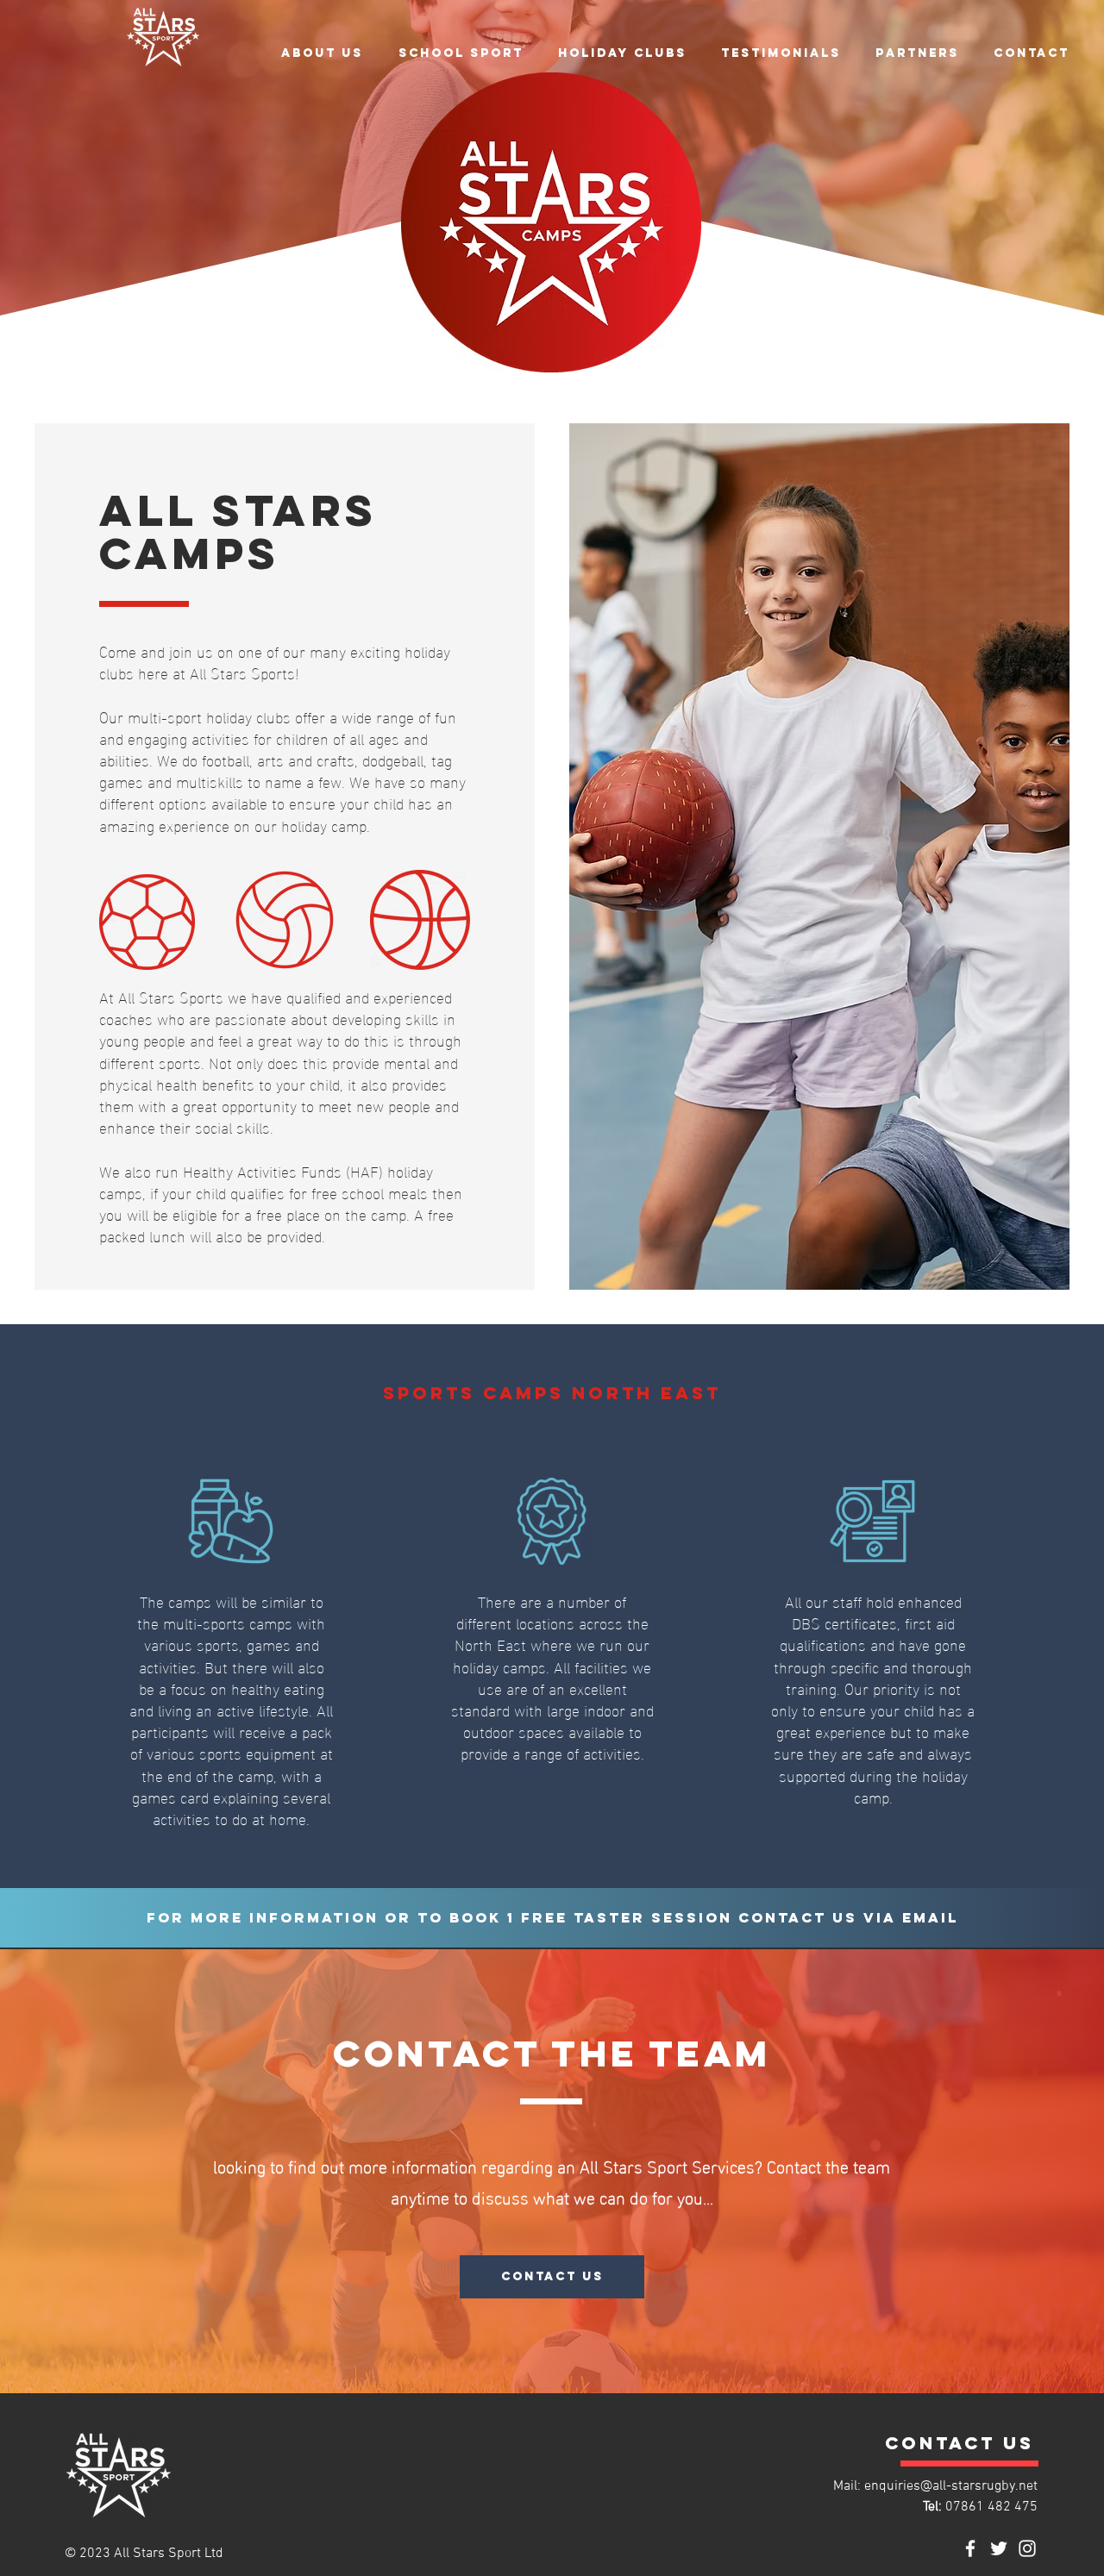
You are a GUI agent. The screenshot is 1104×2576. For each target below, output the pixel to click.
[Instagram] (1027, 2548)
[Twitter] (999, 2548)
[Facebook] (970, 2548)
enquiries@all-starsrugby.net (951, 2486)
